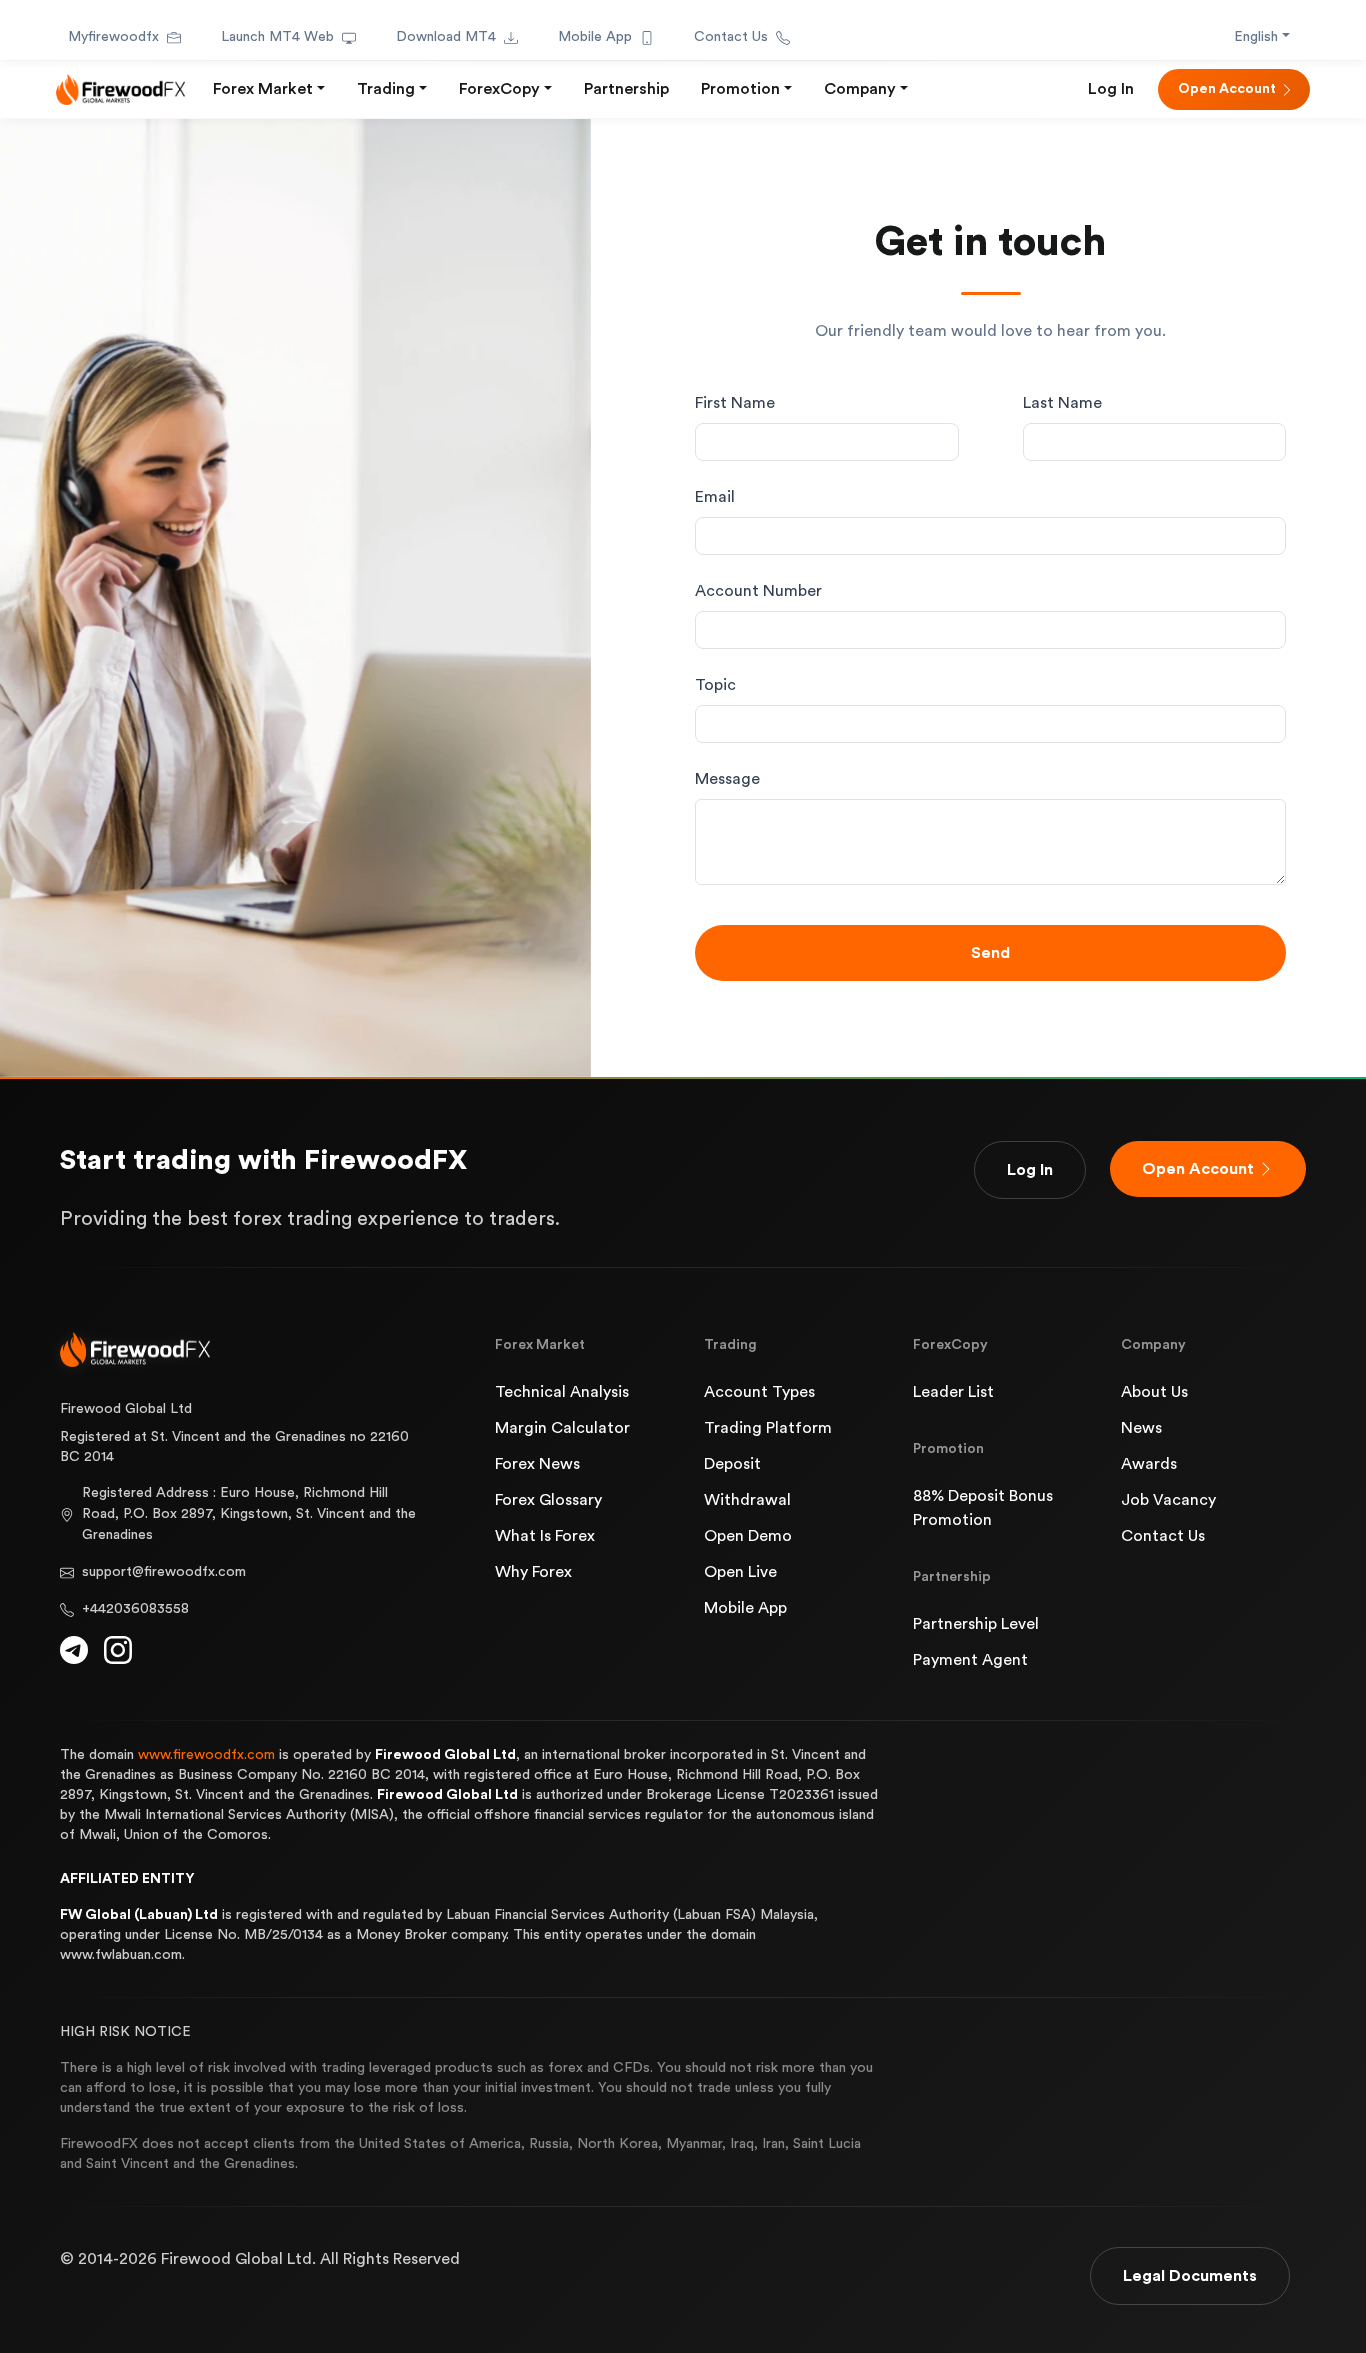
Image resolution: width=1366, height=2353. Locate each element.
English (1256, 37)
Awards (1149, 1464)
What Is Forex (545, 1536)
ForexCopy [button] (499, 89)
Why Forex (533, 1572)
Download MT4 (446, 37)
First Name (735, 403)
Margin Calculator (562, 1428)
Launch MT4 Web (277, 37)
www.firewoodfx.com (206, 1755)
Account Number (758, 591)
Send (990, 953)
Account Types (759, 1392)
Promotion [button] (740, 89)
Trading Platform (768, 1428)
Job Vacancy (1168, 1500)
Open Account (1227, 89)
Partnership (626, 89)
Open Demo (748, 1536)
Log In (1111, 89)
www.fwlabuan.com (121, 1955)
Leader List (953, 1392)
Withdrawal (747, 1500)
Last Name (1062, 403)
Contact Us (731, 37)
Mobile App (595, 37)
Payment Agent (970, 1660)
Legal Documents (1190, 2276)
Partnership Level (976, 1624)
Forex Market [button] (263, 89)
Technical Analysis (562, 1392)
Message (727, 779)
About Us (1154, 1392)
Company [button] (860, 89)
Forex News (537, 1464)
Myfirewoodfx (113, 37)
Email (715, 497)
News (1141, 1428)
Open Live (740, 1572)
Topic (715, 685)
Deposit (732, 1464)
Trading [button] (386, 89)
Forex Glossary (548, 1500)
